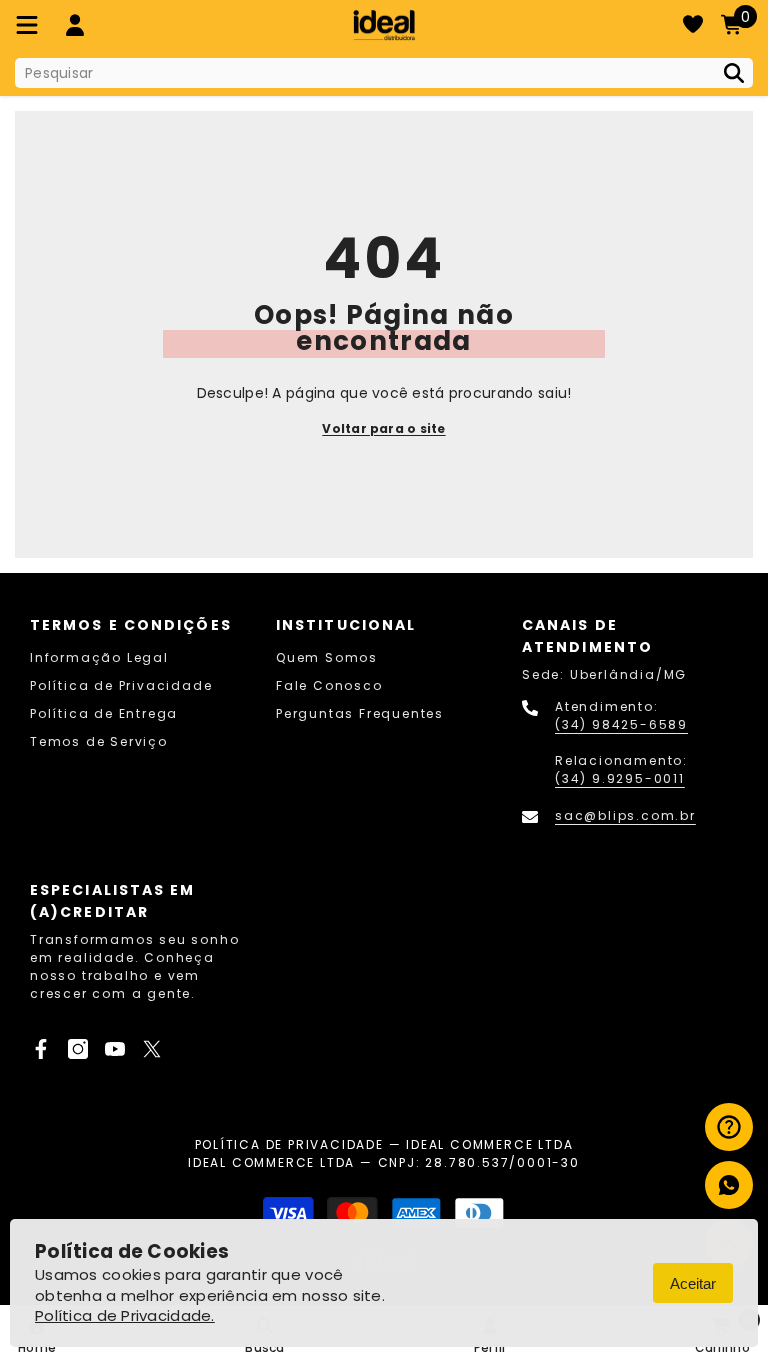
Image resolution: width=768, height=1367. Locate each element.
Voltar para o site (383, 428)
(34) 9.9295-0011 (620, 778)
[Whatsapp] (729, 1185)
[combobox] (364, 73)
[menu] (27, 25)
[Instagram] (78, 1049)
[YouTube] (115, 1049)
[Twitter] (152, 1049)
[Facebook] (41, 1049)
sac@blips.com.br (625, 815)
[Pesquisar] (384, 73)
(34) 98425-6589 (621, 724)
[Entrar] (75, 25)
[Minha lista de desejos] (693, 25)
